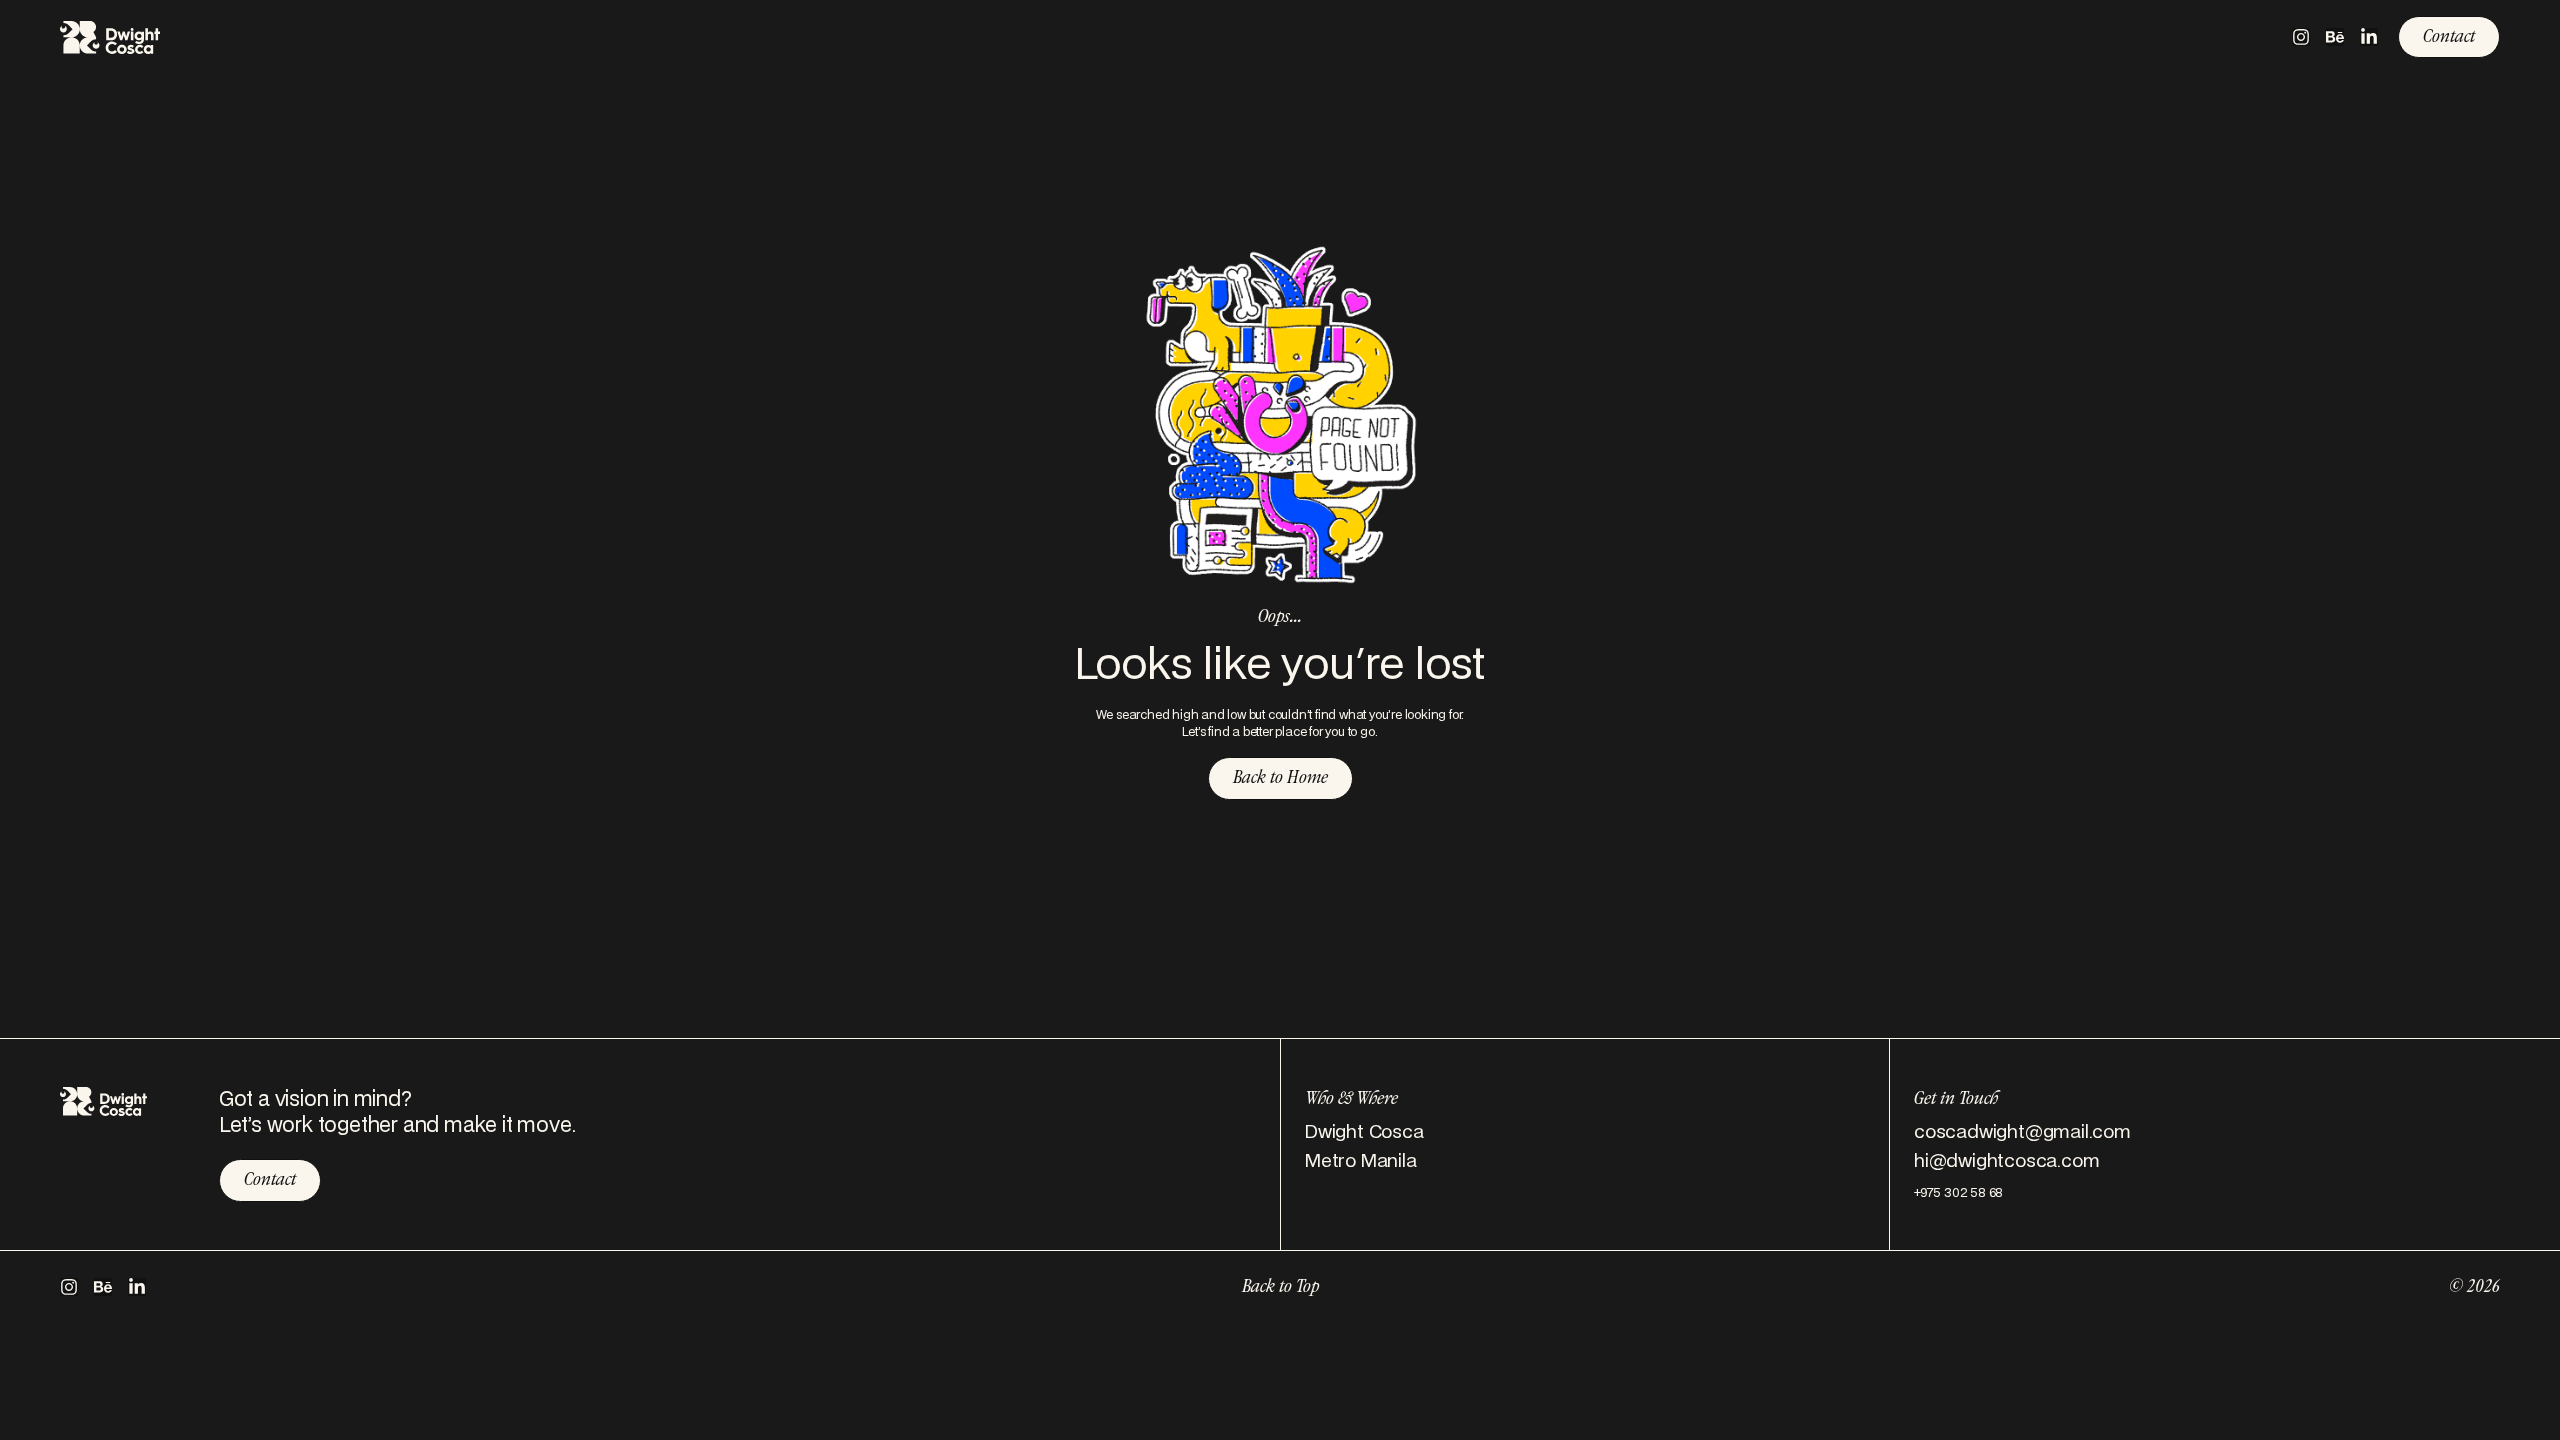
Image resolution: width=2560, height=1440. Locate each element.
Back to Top (1280, 1287)
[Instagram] (2301, 37)
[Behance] (2335, 37)
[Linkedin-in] (2369, 37)
